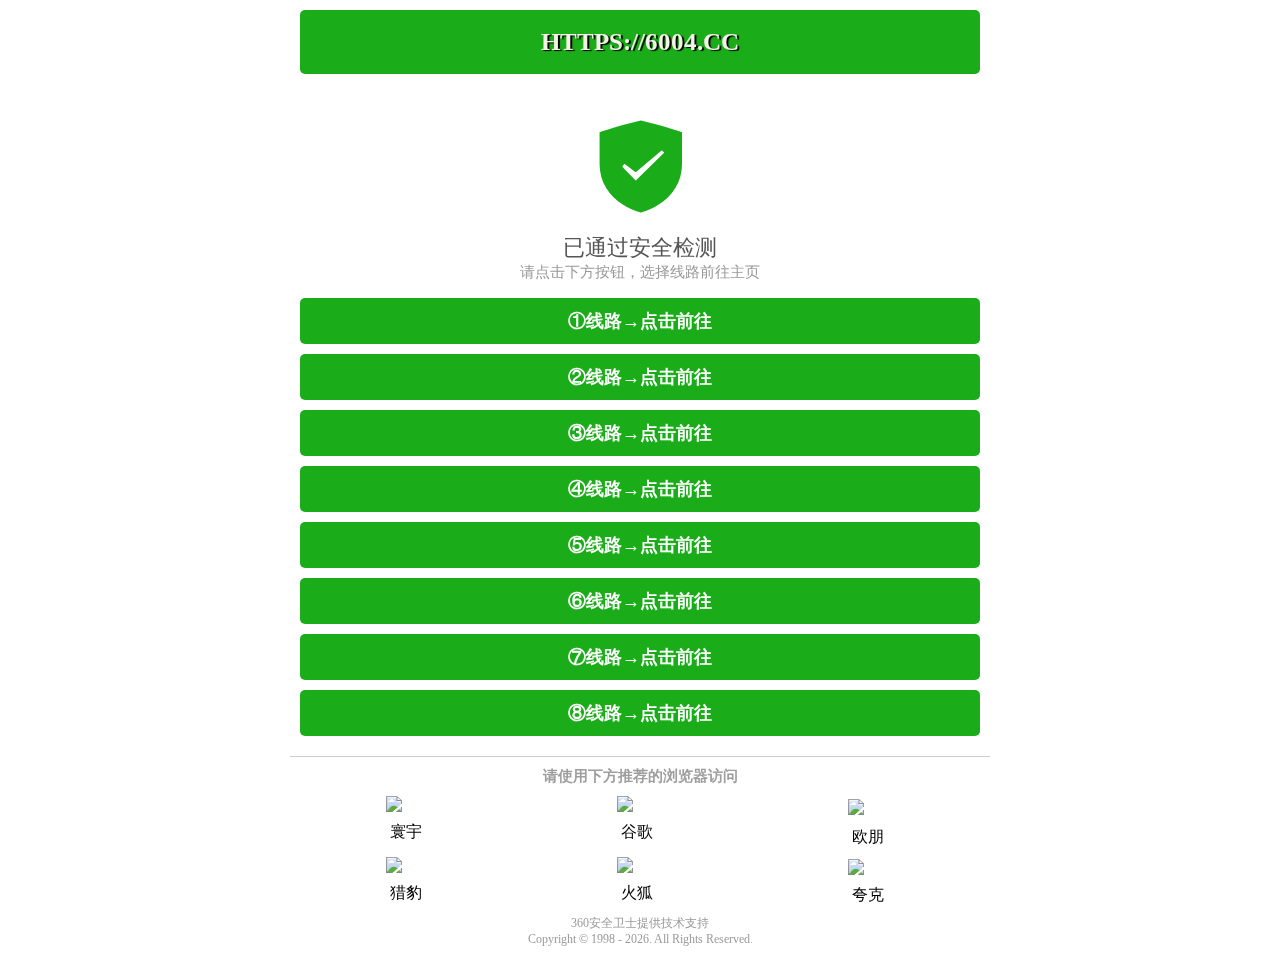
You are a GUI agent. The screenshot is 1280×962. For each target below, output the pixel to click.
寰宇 (406, 831)
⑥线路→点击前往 (640, 601)
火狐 (637, 892)
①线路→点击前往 (640, 321)
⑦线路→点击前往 (640, 657)
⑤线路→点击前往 (640, 545)
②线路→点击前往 (640, 377)
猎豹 (406, 892)
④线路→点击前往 (640, 489)
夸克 (868, 894)
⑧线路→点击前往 (640, 713)
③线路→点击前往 (640, 433)
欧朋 (868, 836)
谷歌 (637, 831)
